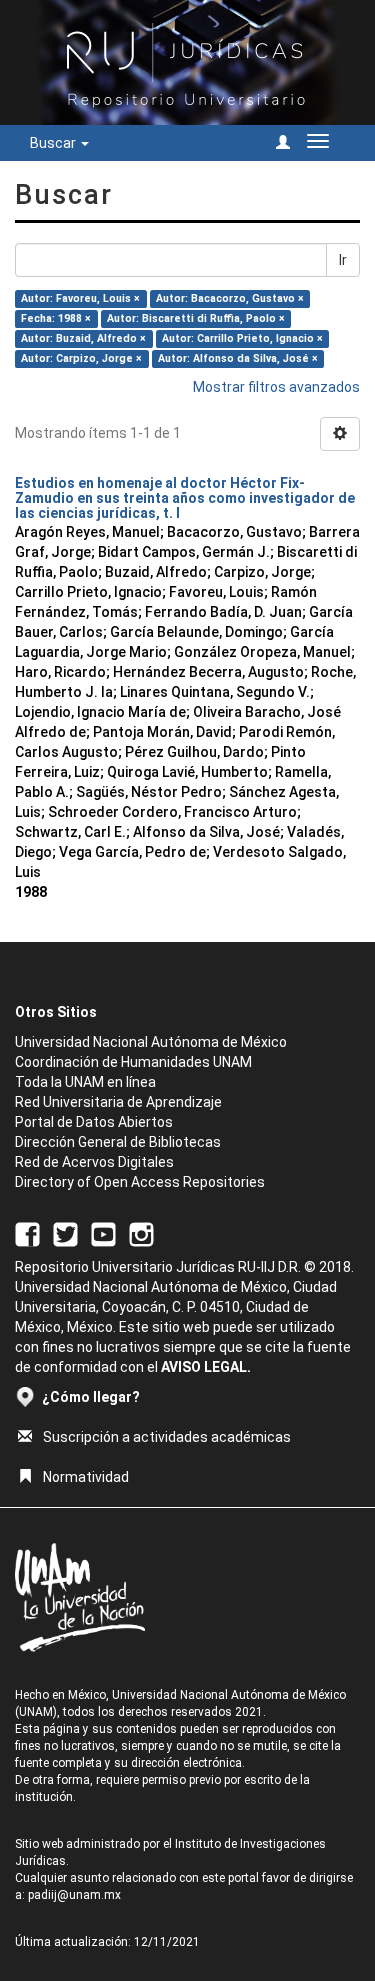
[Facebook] (27, 1233)
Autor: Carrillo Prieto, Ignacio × (242, 338)
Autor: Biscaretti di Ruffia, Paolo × (196, 318)
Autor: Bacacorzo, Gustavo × (230, 298)
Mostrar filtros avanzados (276, 387)
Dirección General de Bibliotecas (118, 1142)
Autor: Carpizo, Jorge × (81, 358)
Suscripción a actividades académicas (167, 1437)
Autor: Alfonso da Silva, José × (238, 358)
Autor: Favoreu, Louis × (80, 298)
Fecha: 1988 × (56, 318)
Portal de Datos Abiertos (94, 1122)
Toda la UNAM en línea (85, 1082)
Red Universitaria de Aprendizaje (118, 1102)
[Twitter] (65, 1233)
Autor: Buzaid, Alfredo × (83, 338)
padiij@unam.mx (74, 1895)
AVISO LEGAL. (206, 1367)
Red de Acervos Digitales (94, 1162)
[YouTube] (103, 1233)
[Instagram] (141, 1233)
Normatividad (86, 1477)
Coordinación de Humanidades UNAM (133, 1062)
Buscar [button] (54, 143)
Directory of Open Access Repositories (140, 1182)
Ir (343, 260)
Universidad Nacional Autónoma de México (151, 1042)
